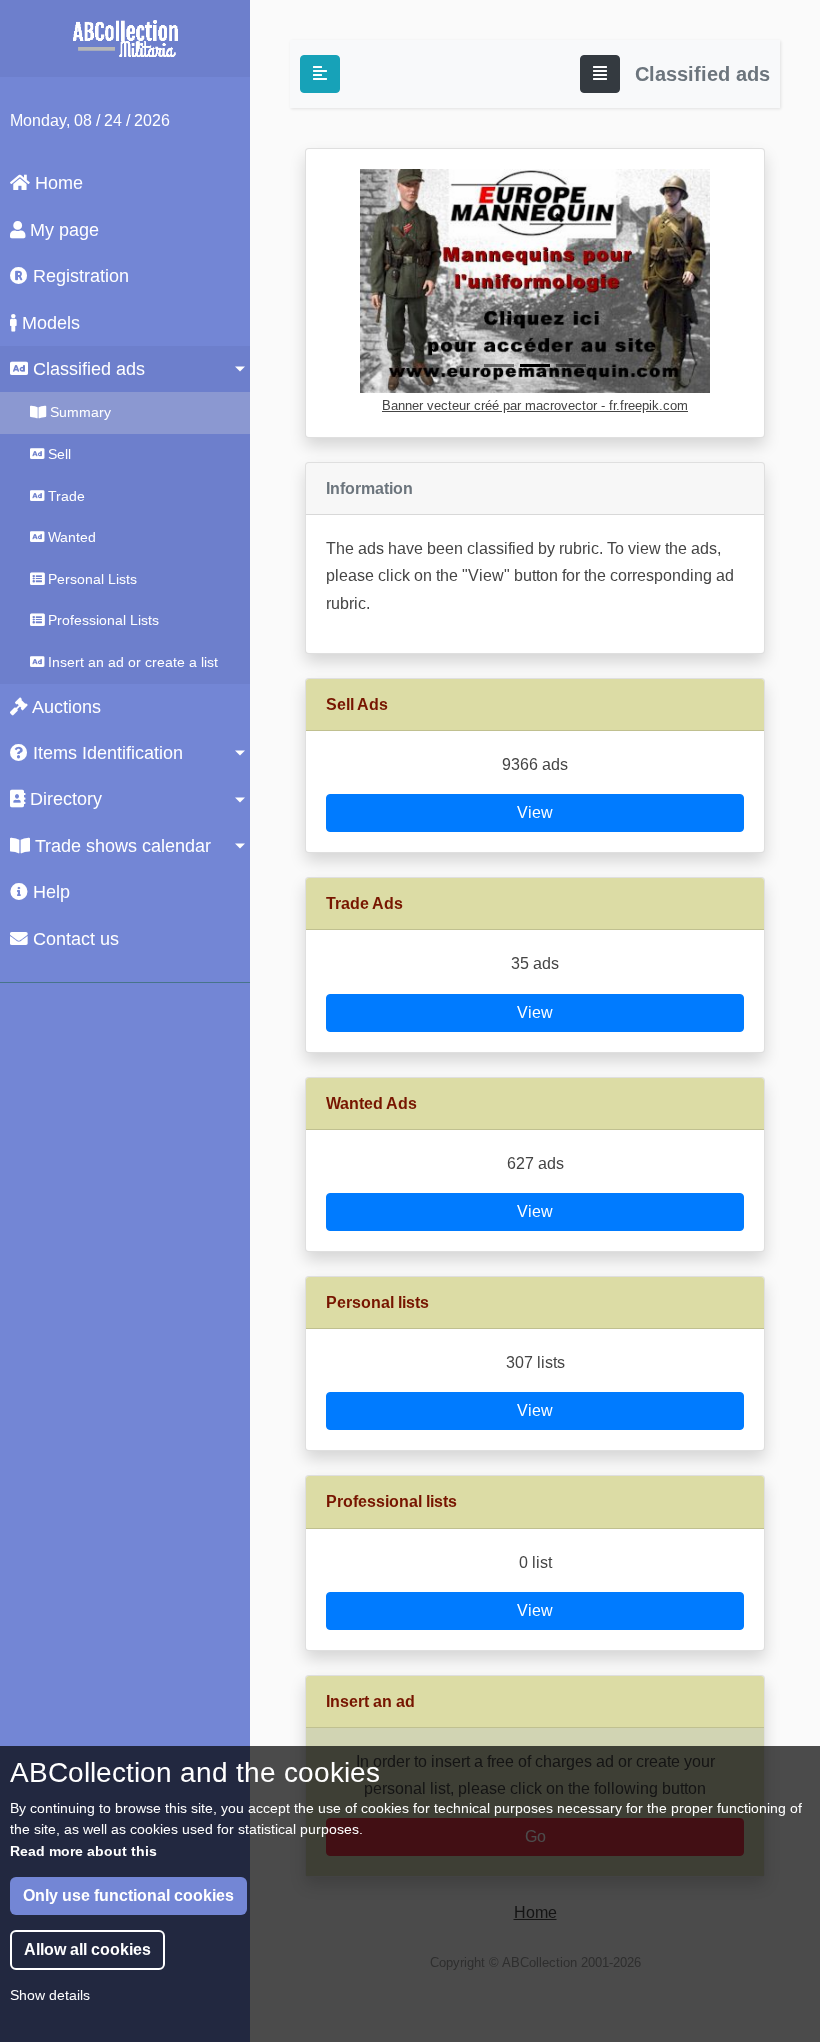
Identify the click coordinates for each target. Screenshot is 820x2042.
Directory (63, 799)
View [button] (535, 812)
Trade (64, 496)
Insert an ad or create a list (131, 662)
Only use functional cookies (128, 1895)
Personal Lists (90, 579)
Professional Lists (101, 620)
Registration (78, 276)
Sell (57, 454)
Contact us (73, 939)
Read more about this (83, 1851)
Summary (78, 412)
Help (49, 892)
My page (62, 230)
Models (48, 323)
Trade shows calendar (120, 846)
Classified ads (86, 369)
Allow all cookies (87, 1949)
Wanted (70, 537)
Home (56, 183)
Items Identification (105, 753)
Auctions (64, 707)
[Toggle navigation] (600, 74)
